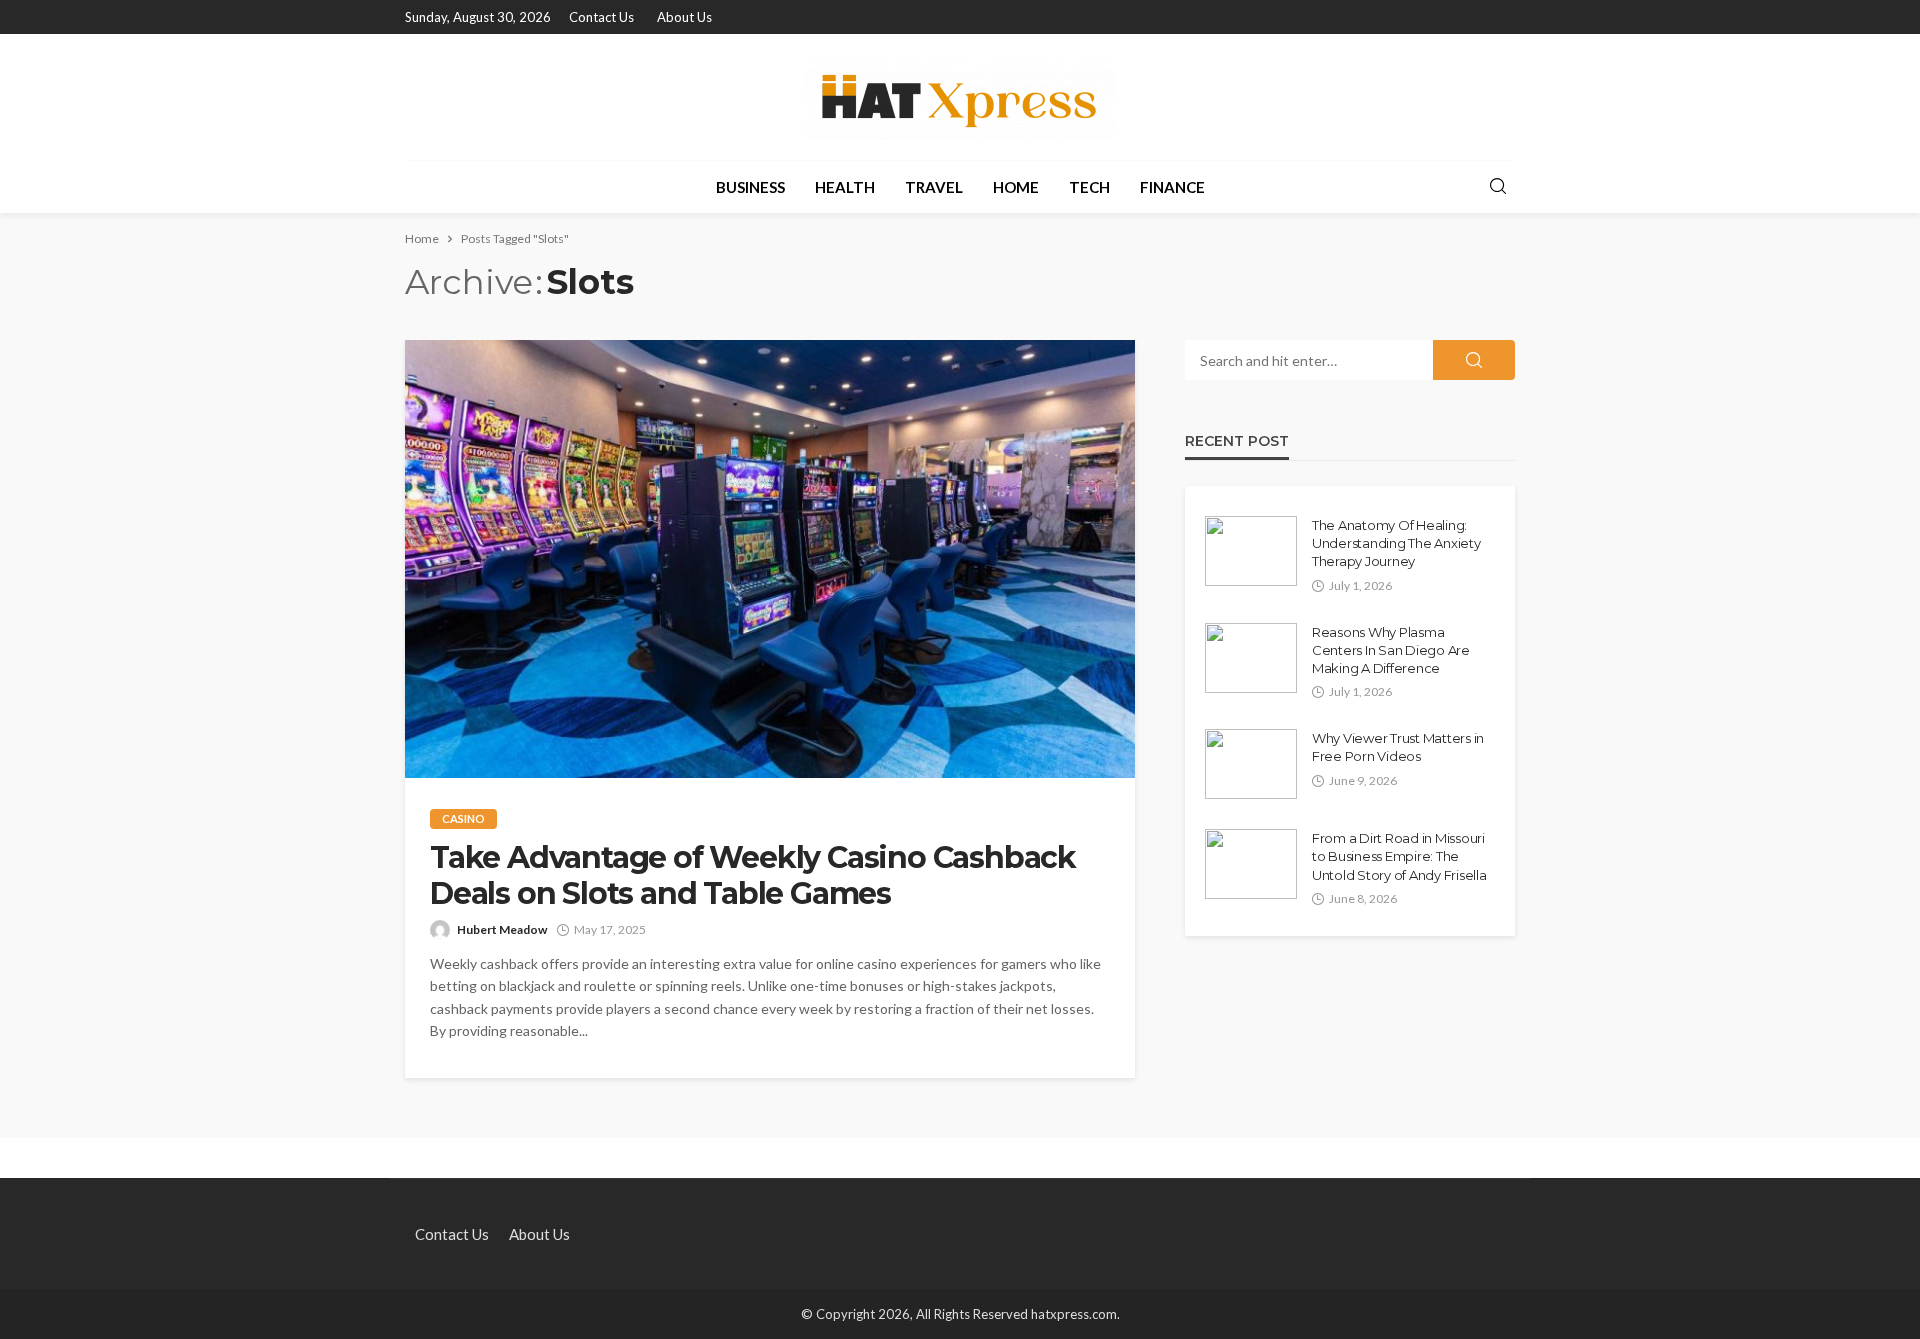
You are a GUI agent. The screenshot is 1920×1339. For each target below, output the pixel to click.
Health (845, 187)
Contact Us (601, 17)
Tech (1089, 187)
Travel (934, 187)
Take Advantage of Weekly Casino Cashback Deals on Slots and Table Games (753, 876)
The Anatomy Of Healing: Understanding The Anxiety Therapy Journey (1396, 543)
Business (750, 187)
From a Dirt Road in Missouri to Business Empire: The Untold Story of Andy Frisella (1399, 856)
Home (1016, 187)
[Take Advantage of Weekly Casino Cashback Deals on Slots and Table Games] (770, 559)
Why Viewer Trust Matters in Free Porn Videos (1398, 747)
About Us (684, 17)
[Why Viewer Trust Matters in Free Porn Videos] (1251, 764)
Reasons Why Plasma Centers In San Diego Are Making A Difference (1391, 650)
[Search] (1498, 187)
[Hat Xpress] (960, 97)
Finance (1172, 187)
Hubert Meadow (502, 929)
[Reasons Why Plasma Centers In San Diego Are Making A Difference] (1251, 658)
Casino (463, 818)
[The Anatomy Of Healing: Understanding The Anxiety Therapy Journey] (1251, 551)
